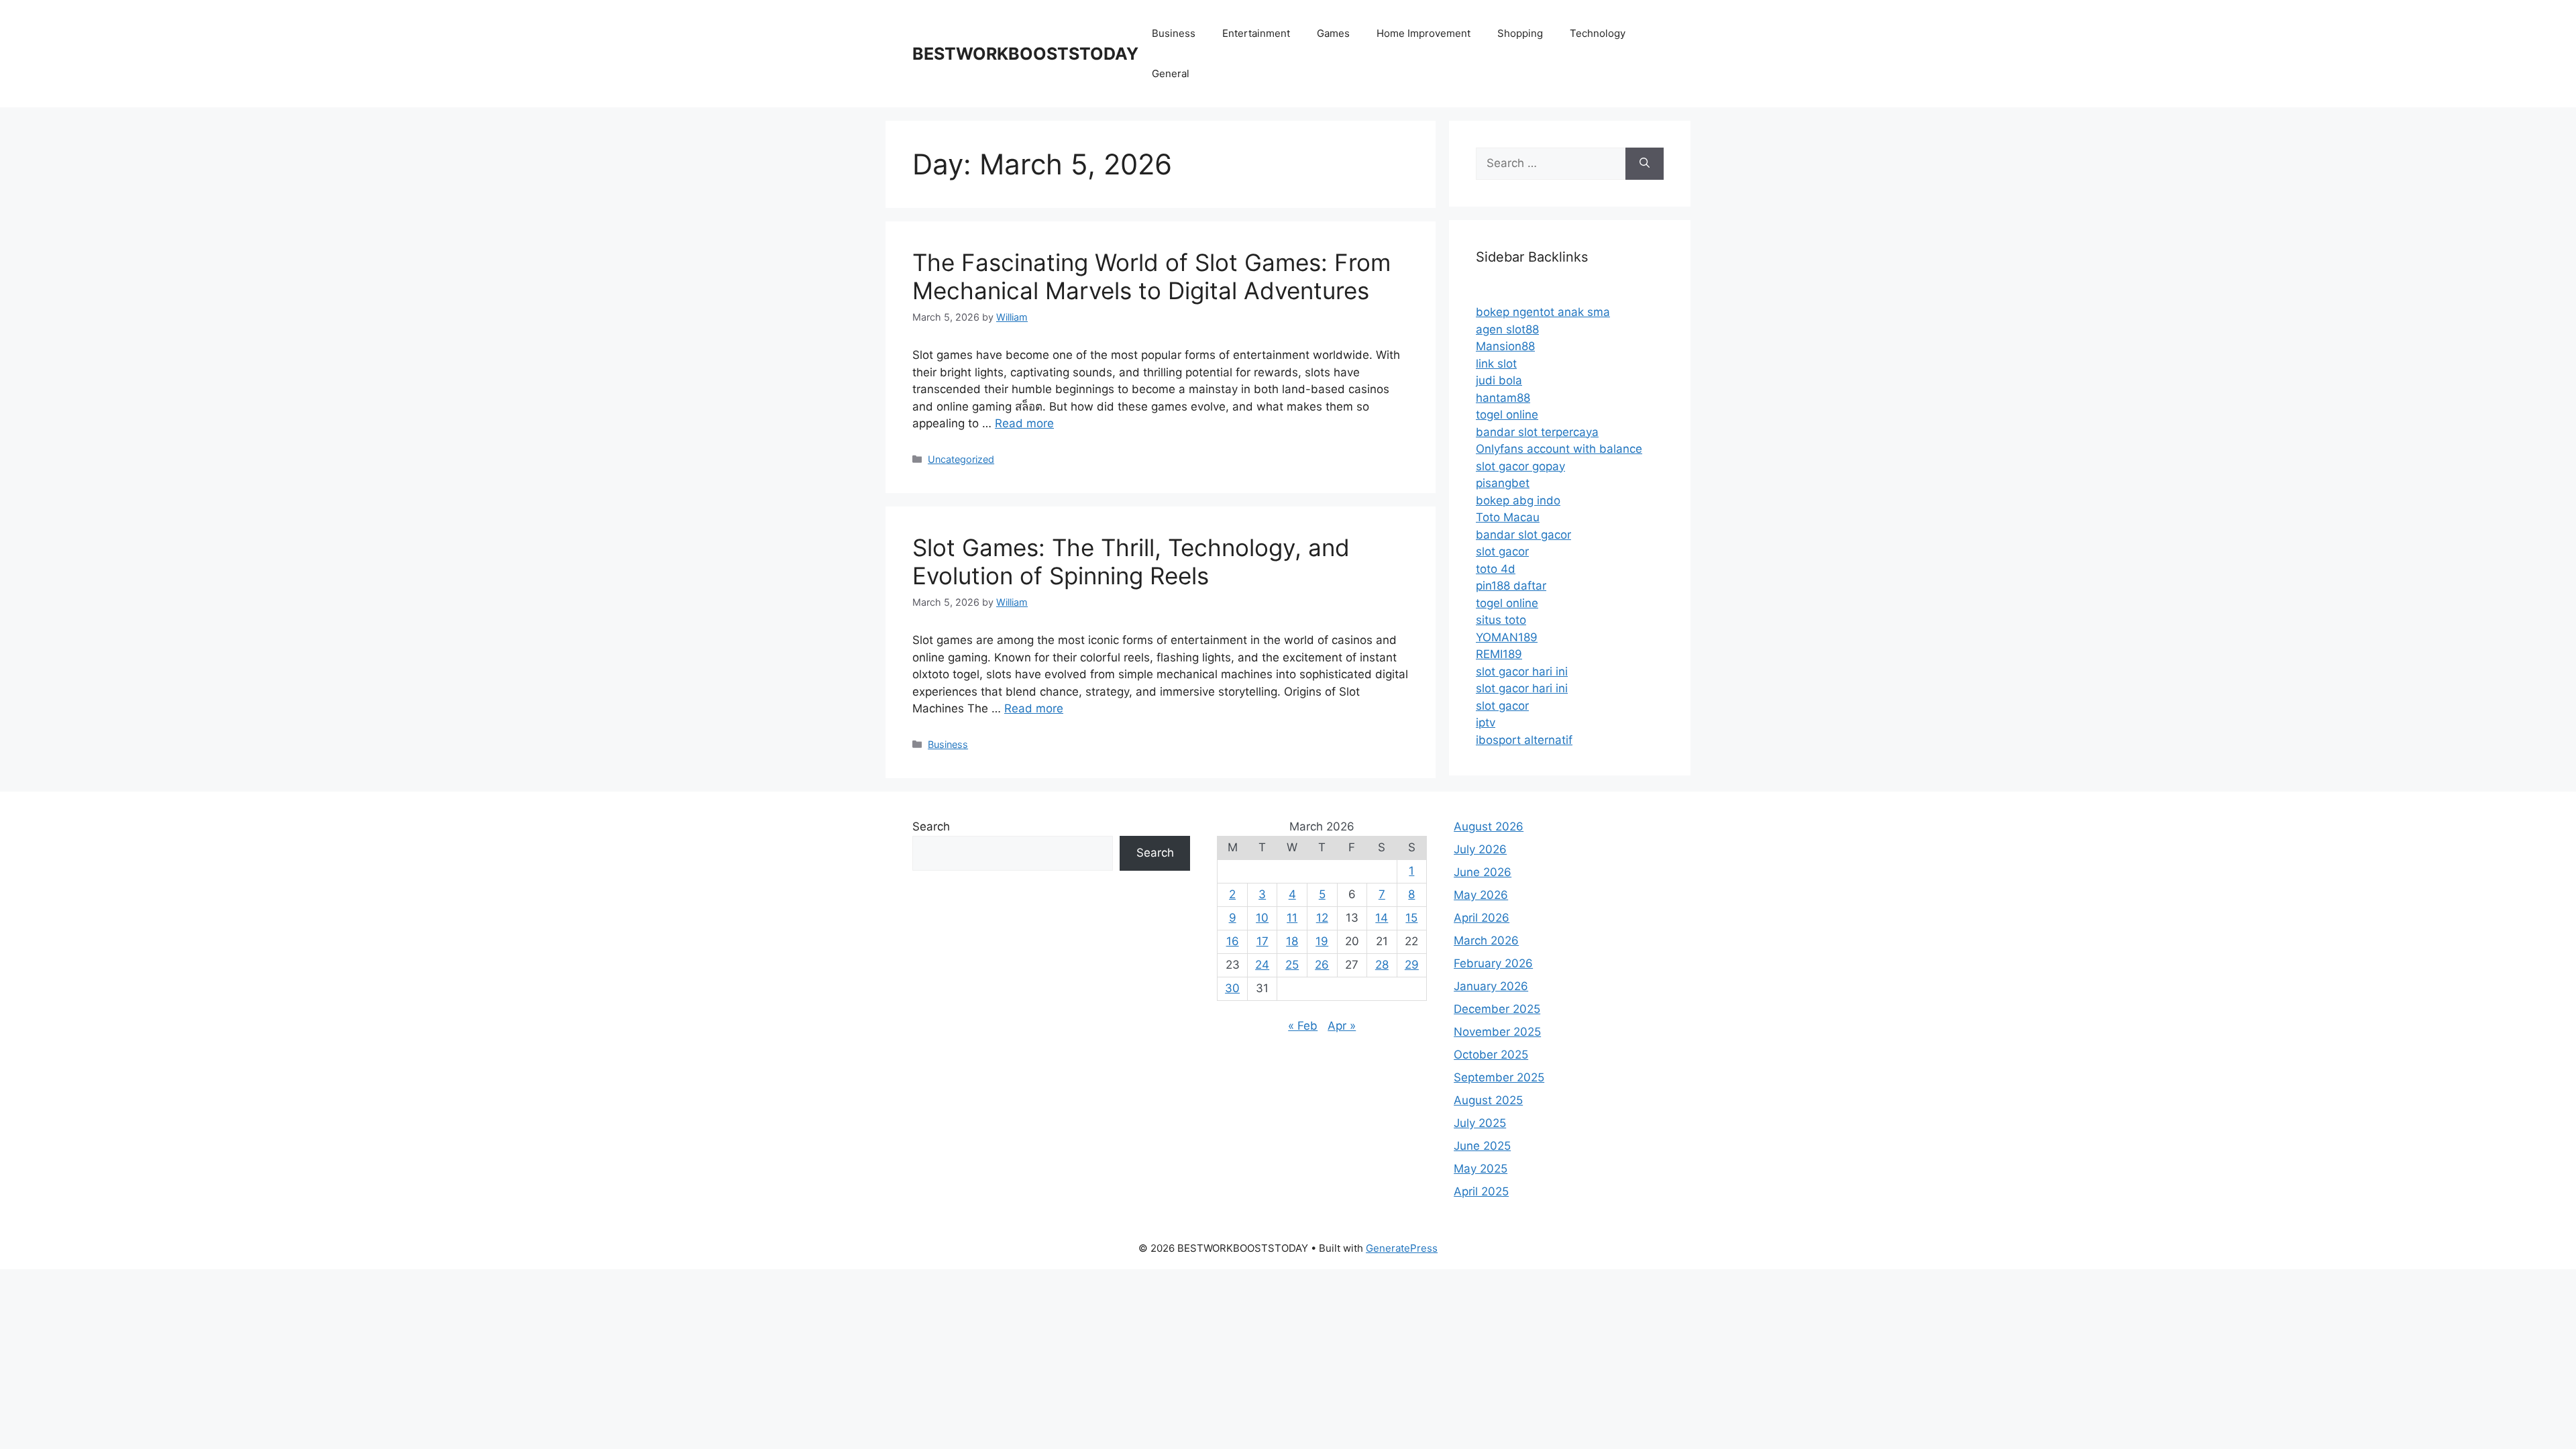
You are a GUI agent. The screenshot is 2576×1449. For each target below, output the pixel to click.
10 (1262, 918)
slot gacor (1502, 551)
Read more (1024, 423)
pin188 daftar (1511, 586)
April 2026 (1482, 918)
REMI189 (1499, 654)
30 (1232, 988)
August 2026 (1489, 826)
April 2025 (1481, 1191)
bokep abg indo (1518, 500)
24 (1262, 965)
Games (1333, 33)
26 (1322, 965)
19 (1322, 941)
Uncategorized (961, 459)
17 (1263, 941)
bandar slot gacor (1523, 535)
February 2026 (1493, 963)
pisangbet (1503, 483)
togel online (1507, 415)
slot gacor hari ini (1522, 672)
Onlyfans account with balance (1559, 449)
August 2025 (1488, 1100)
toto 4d (1496, 569)
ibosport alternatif (1524, 740)
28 (1382, 965)
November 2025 (1497, 1032)
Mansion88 (1505, 346)
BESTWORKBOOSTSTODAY (1025, 54)
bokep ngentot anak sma (1543, 312)
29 (1412, 965)
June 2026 (1483, 872)
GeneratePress (1402, 1248)
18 (1292, 941)
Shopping (1520, 33)
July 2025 (1480, 1123)
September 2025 (1499, 1077)
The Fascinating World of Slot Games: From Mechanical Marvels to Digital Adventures (1151, 276)
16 (1233, 941)
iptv (1486, 722)
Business (1174, 33)
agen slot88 (1507, 329)
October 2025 (1491, 1055)
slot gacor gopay (1520, 466)
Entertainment (1256, 33)
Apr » (1342, 1026)
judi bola (1499, 380)
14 (1382, 918)
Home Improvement (1424, 33)
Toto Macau (1508, 517)
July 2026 (1480, 849)
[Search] (1645, 164)
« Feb (1303, 1026)
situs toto (1501, 620)
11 (1292, 918)
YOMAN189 (1507, 637)
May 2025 (1481, 1169)
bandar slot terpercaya (1537, 432)
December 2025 (1497, 1009)
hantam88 (1503, 398)
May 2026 (1481, 895)
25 (1292, 965)
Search (931, 826)
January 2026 (1491, 986)
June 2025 (1482, 1146)
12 (1322, 918)
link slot (1496, 364)
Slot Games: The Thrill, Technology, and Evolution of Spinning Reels (1131, 561)
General (1171, 73)
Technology (1598, 33)
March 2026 (1486, 941)
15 (1411, 918)
